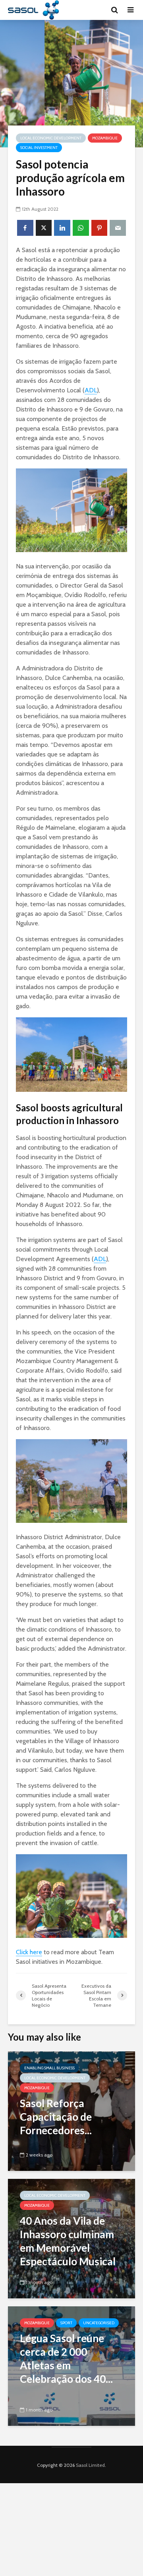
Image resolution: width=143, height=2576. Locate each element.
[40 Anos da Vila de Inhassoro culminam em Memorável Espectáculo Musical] (71, 2238)
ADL (91, 390)
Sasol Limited (90, 2465)
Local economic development (51, 138)
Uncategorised (99, 2323)
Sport (66, 2323)
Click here (29, 1952)
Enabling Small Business (49, 2068)
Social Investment (39, 148)
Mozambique (105, 138)
